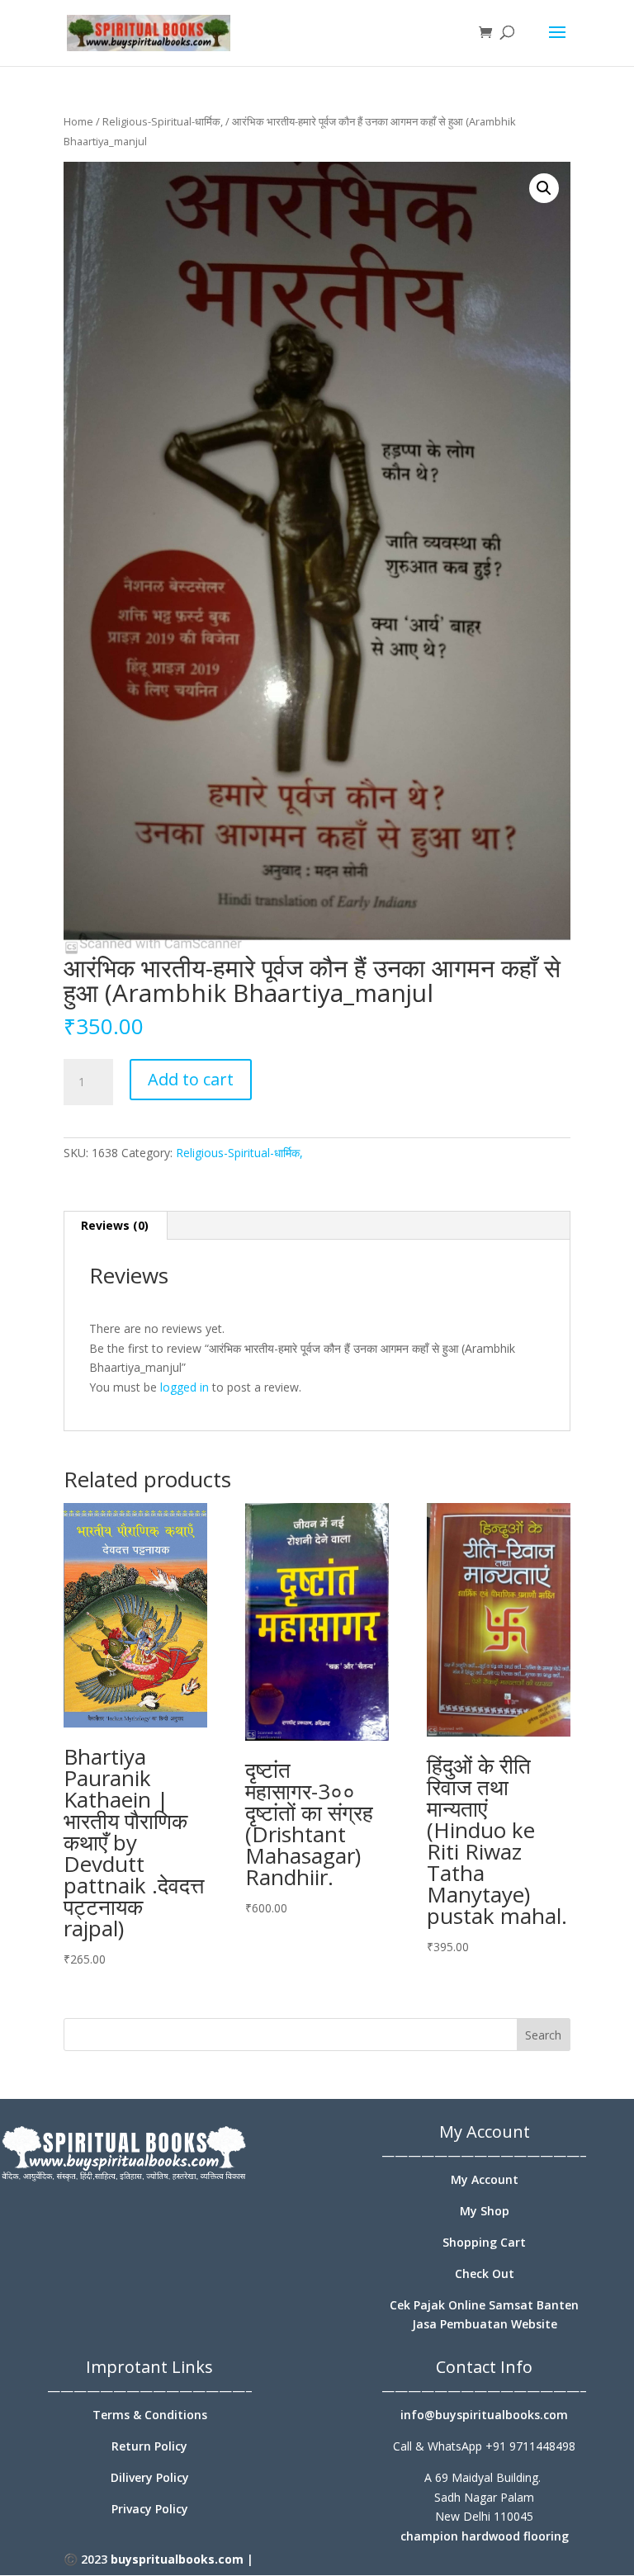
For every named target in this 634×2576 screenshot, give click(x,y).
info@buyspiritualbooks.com (484, 2415)
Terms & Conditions (150, 2415)
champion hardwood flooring (485, 2536)
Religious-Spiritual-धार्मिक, (163, 121)
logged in (185, 1387)
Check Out (485, 2273)
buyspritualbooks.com (177, 2559)
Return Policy (149, 2446)
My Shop (485, 2211)
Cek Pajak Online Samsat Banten (484, 2305)
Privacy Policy (150, 2509)
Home (78, 121)
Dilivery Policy (150, 2477)
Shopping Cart (484, 2242)
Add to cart (191, 1079)
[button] (544, 188)
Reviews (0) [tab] (115, 1225)
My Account (485, 2179)
